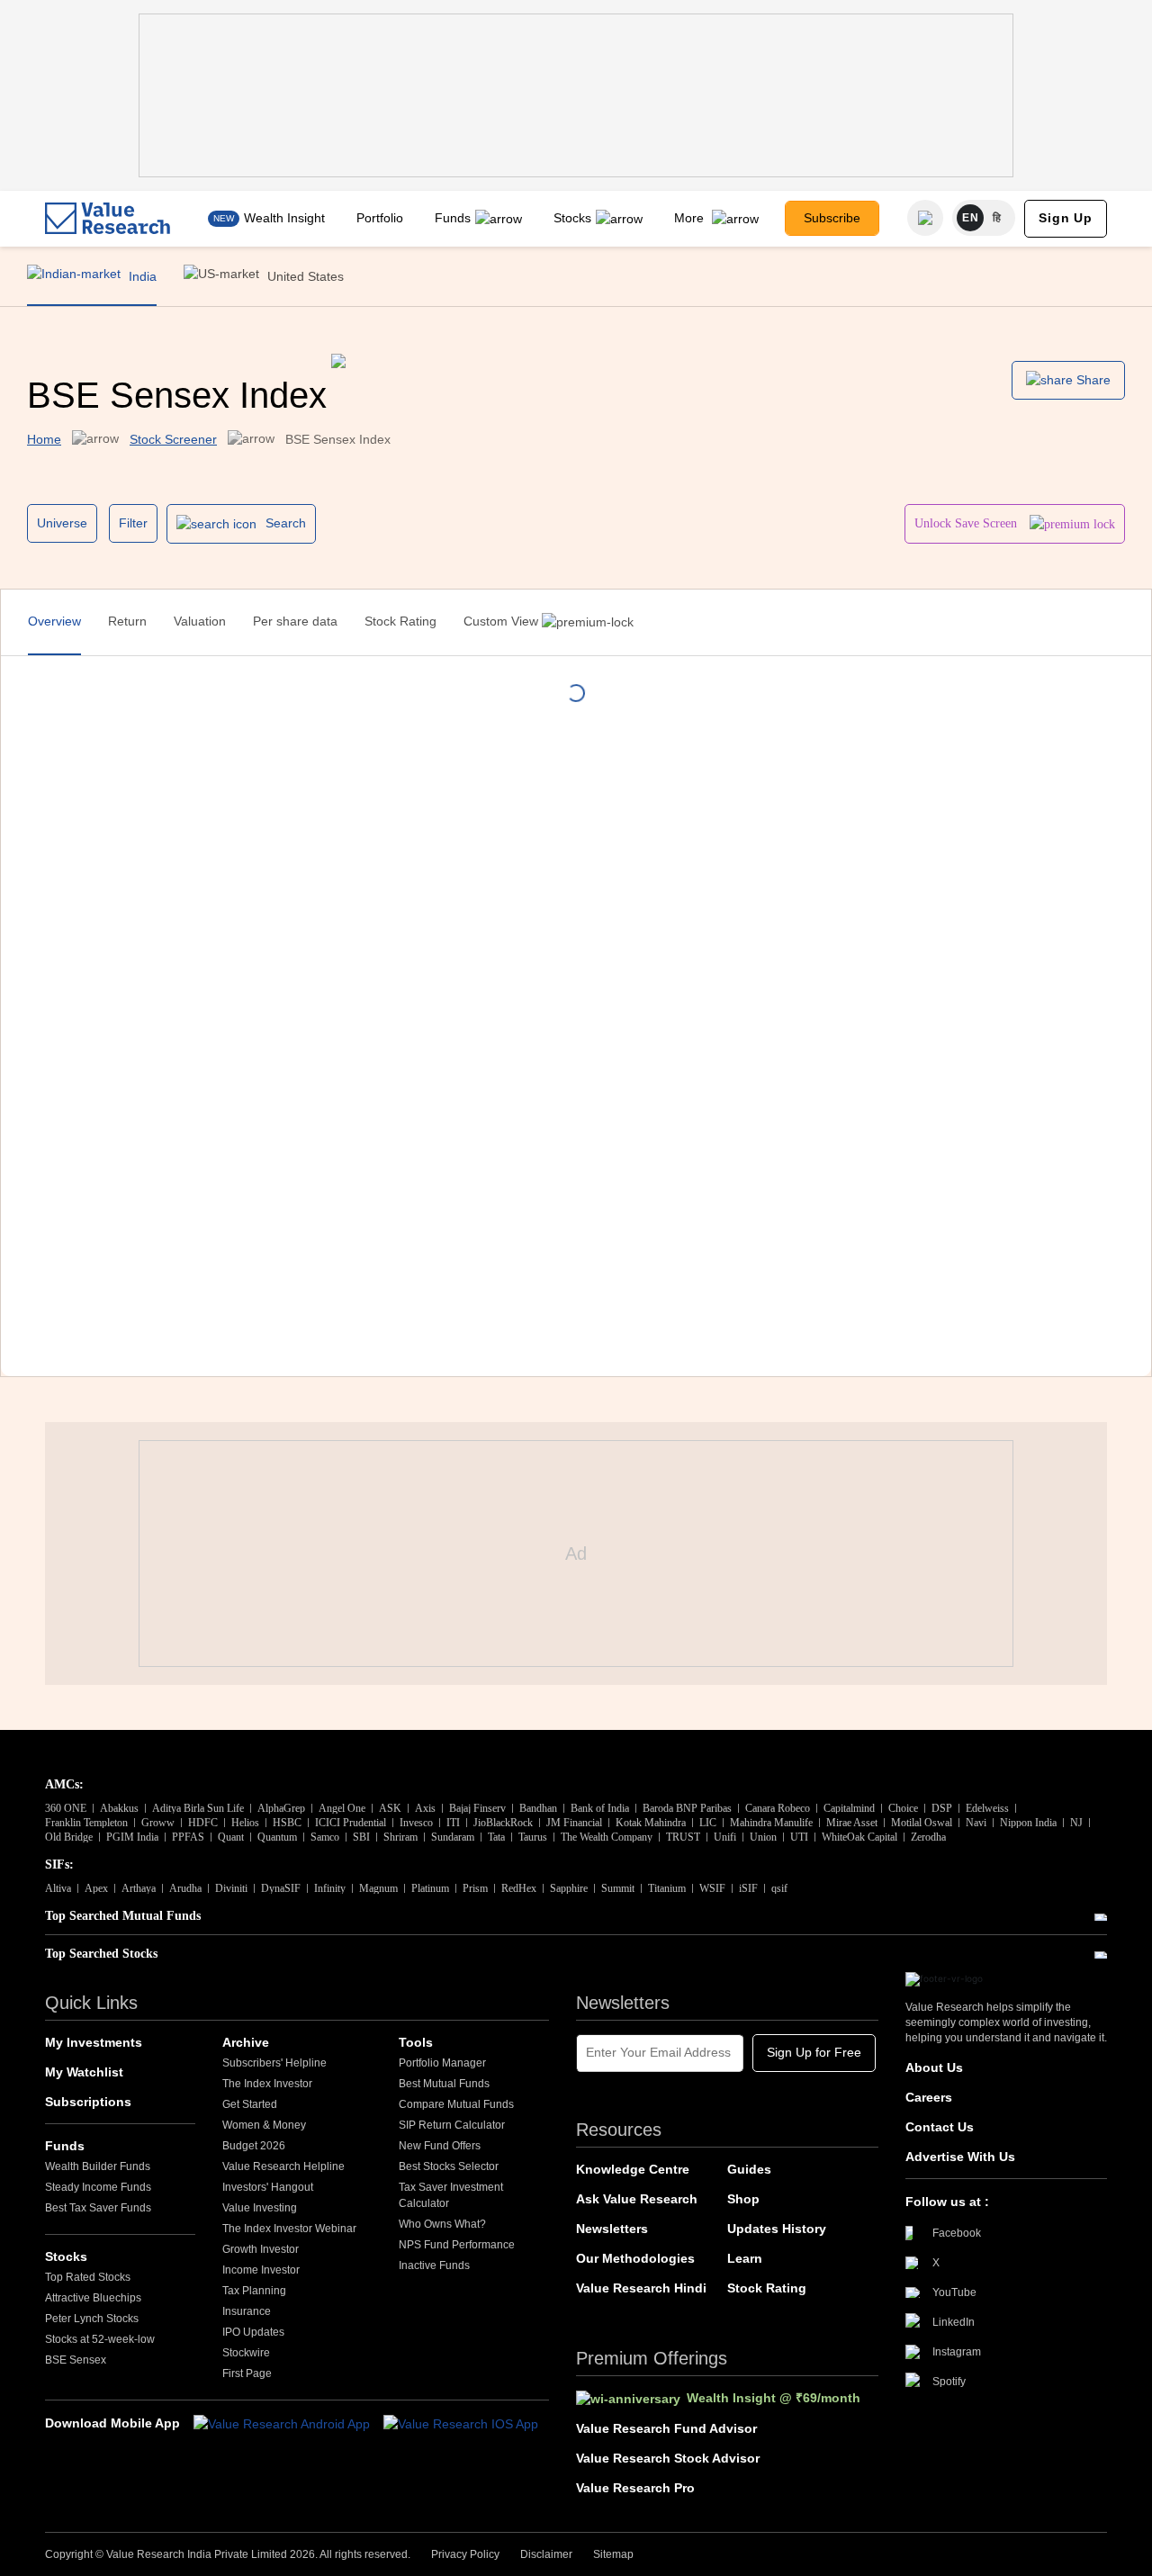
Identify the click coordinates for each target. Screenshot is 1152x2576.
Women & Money (264, 2125)
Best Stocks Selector (449, 2166)
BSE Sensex (76, 2360)
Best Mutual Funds (444, 2084)
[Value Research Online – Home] (108, 218)
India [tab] (141, 276)
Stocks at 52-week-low (100, 2339)
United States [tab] (304, 276)
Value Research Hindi (641, 2288)
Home (44, 439)
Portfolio (380, 218)
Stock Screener (173, 439)
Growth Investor (261, 2249)
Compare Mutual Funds (456, 2104)
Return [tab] (127, 621)
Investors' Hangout (268, 2187)
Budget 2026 (254, 2146)
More (691, 218)
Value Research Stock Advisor (668, 2458)
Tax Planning (254, 2291)
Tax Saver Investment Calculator (451, 2195)
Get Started (250, 2104)
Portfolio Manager (442, 2063)
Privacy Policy (465, 2554)
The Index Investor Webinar (289, 2229)
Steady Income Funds (98, 2187)
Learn (745, 2258)
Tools (416, 2042)
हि (997, 218)
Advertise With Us (960, 2157)
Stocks (572, 218)
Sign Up (1066, 218)
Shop (743, 2199)
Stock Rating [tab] (400, 621)
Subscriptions (88, 2102)
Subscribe (832, 218)
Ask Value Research (637, 2199)
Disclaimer (546, 2554)
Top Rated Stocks (88, 2277)
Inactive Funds (434, 2265)
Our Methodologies (635, 2258)
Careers (929, 2097)
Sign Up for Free (814, 2052)
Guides (749, 2169)
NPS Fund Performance (457, 2245)
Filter (133, 523)
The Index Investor (267, 2084)
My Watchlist (84, 2072)
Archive (246, 2042)
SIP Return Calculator (452, 2125)
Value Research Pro (635, 2488)
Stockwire (246, 2353)
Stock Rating (767, 2288)
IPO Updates (253, 2332)
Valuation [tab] (200, 621)
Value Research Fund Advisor (666, 2428)
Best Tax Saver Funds (98, 2208)
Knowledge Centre (633, 2169)
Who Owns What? (442, 2224)
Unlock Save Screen (967, 523)
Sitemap (613, 2554)
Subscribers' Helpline (274, 2063)
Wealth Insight (284, 218)
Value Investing (260, 2208)
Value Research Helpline (283, 2166)
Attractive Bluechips (93, 2298)
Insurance (247, 2311)
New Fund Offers (440, 2146)
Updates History (777, 2229)
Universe (62, 523)
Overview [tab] (54, 621)
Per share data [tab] (295, 621)
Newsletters (612, 2229)
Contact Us (940, 2127)
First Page (247, 2373)
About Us (934, 2067)
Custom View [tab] (503, 621)
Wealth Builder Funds (98, 2166)
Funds (453, 218)
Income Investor (261, 2270)
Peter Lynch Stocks (92, 2319)
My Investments (94, 2042)
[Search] (925, 218)
